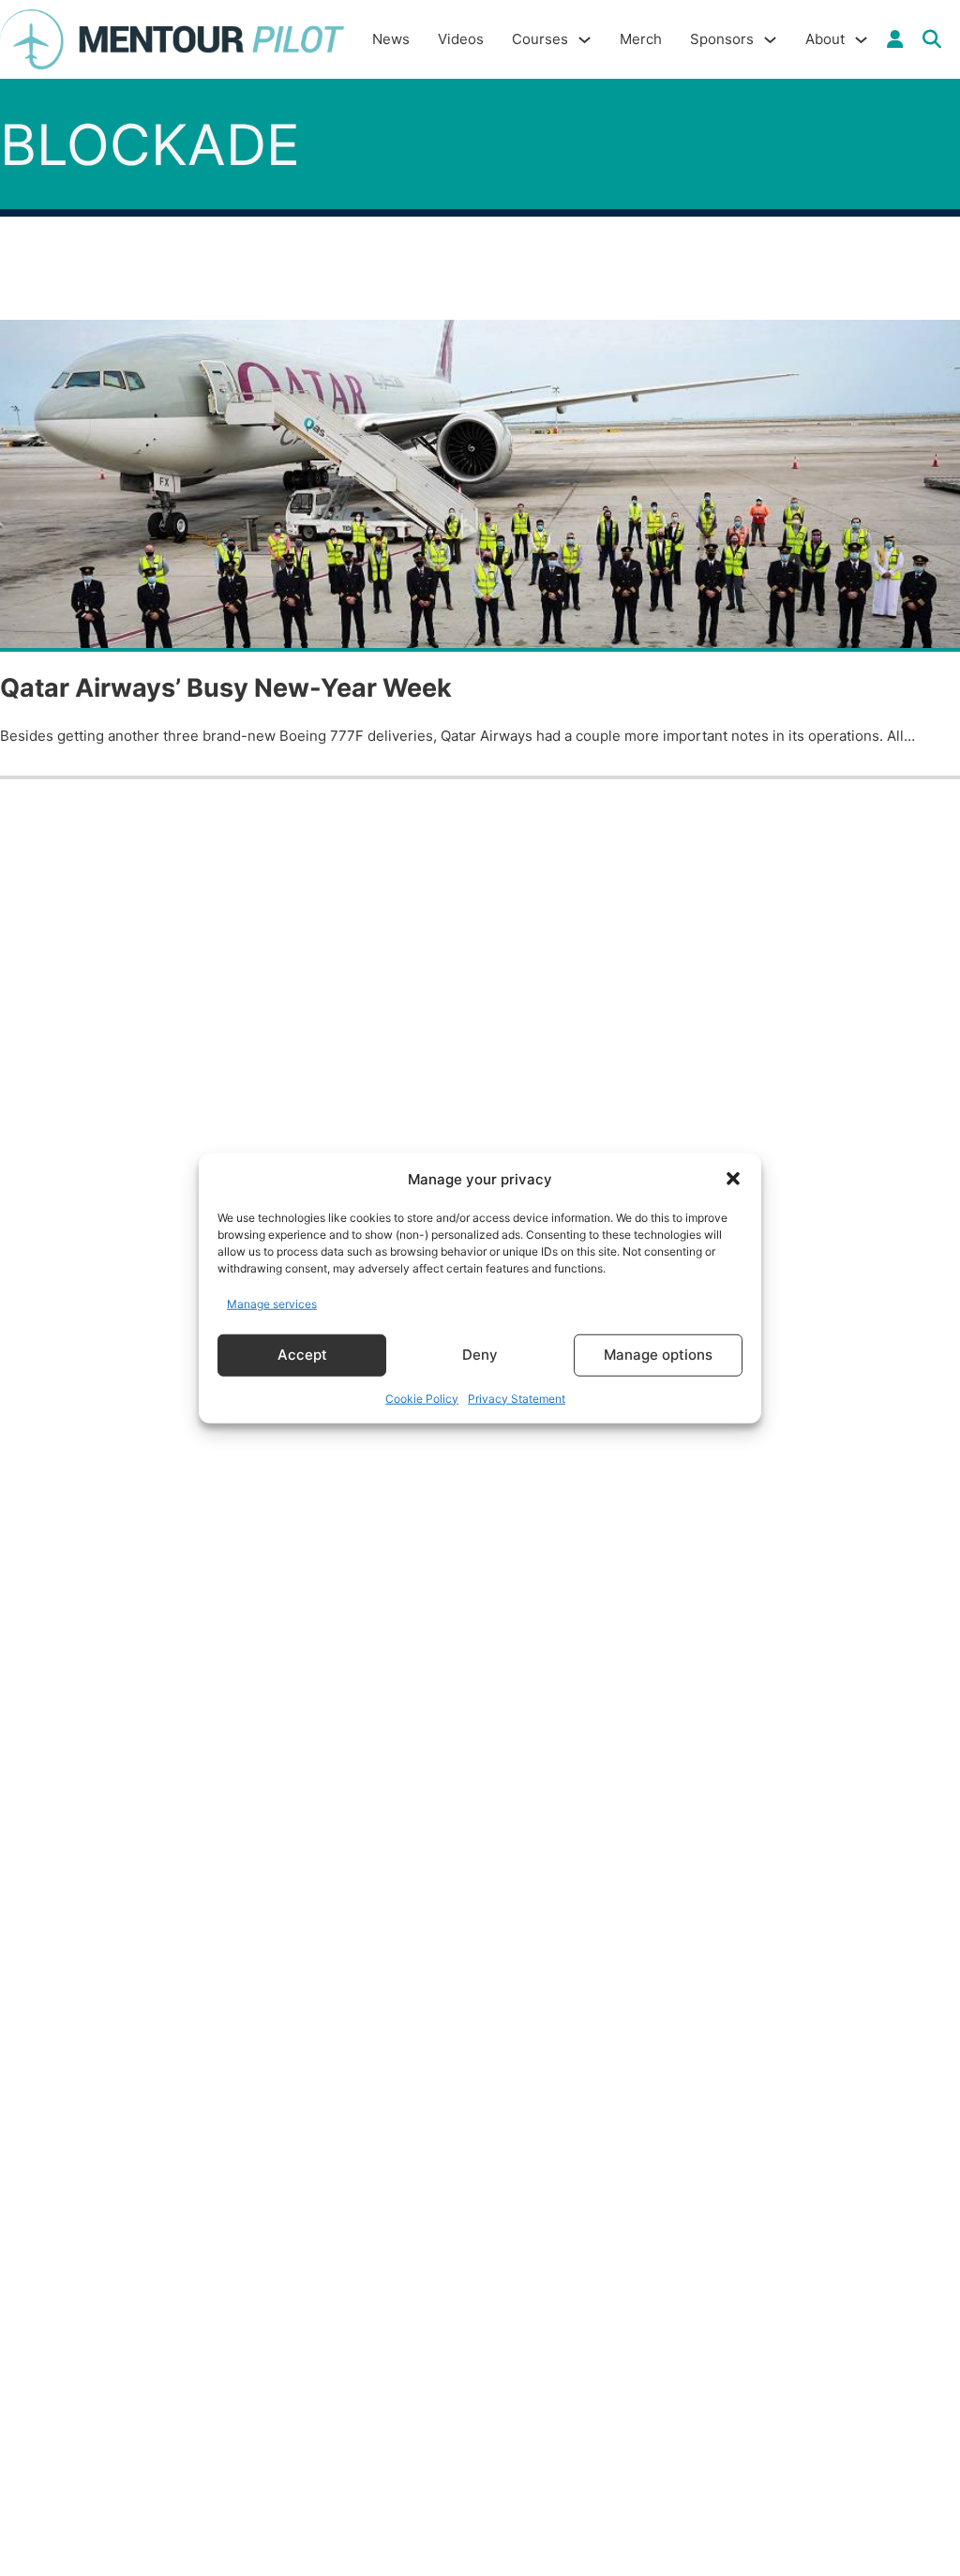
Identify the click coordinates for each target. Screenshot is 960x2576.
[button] (733, 1179)
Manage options (658, 1355)
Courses (540, 39)
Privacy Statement (517, 1398)
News (391, 39)
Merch (641, 39)
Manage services (272, 1304)
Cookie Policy (422, 1398)
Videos (461, 39)
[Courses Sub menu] (585, 40)
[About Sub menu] (861, 40)
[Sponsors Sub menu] (770, 40)
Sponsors (722, 39)
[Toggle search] (932, 39)
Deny (480, 1355)
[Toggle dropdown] (895, 39)
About (825, 39)
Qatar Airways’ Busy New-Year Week (226, 688)
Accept (302, 1355)
